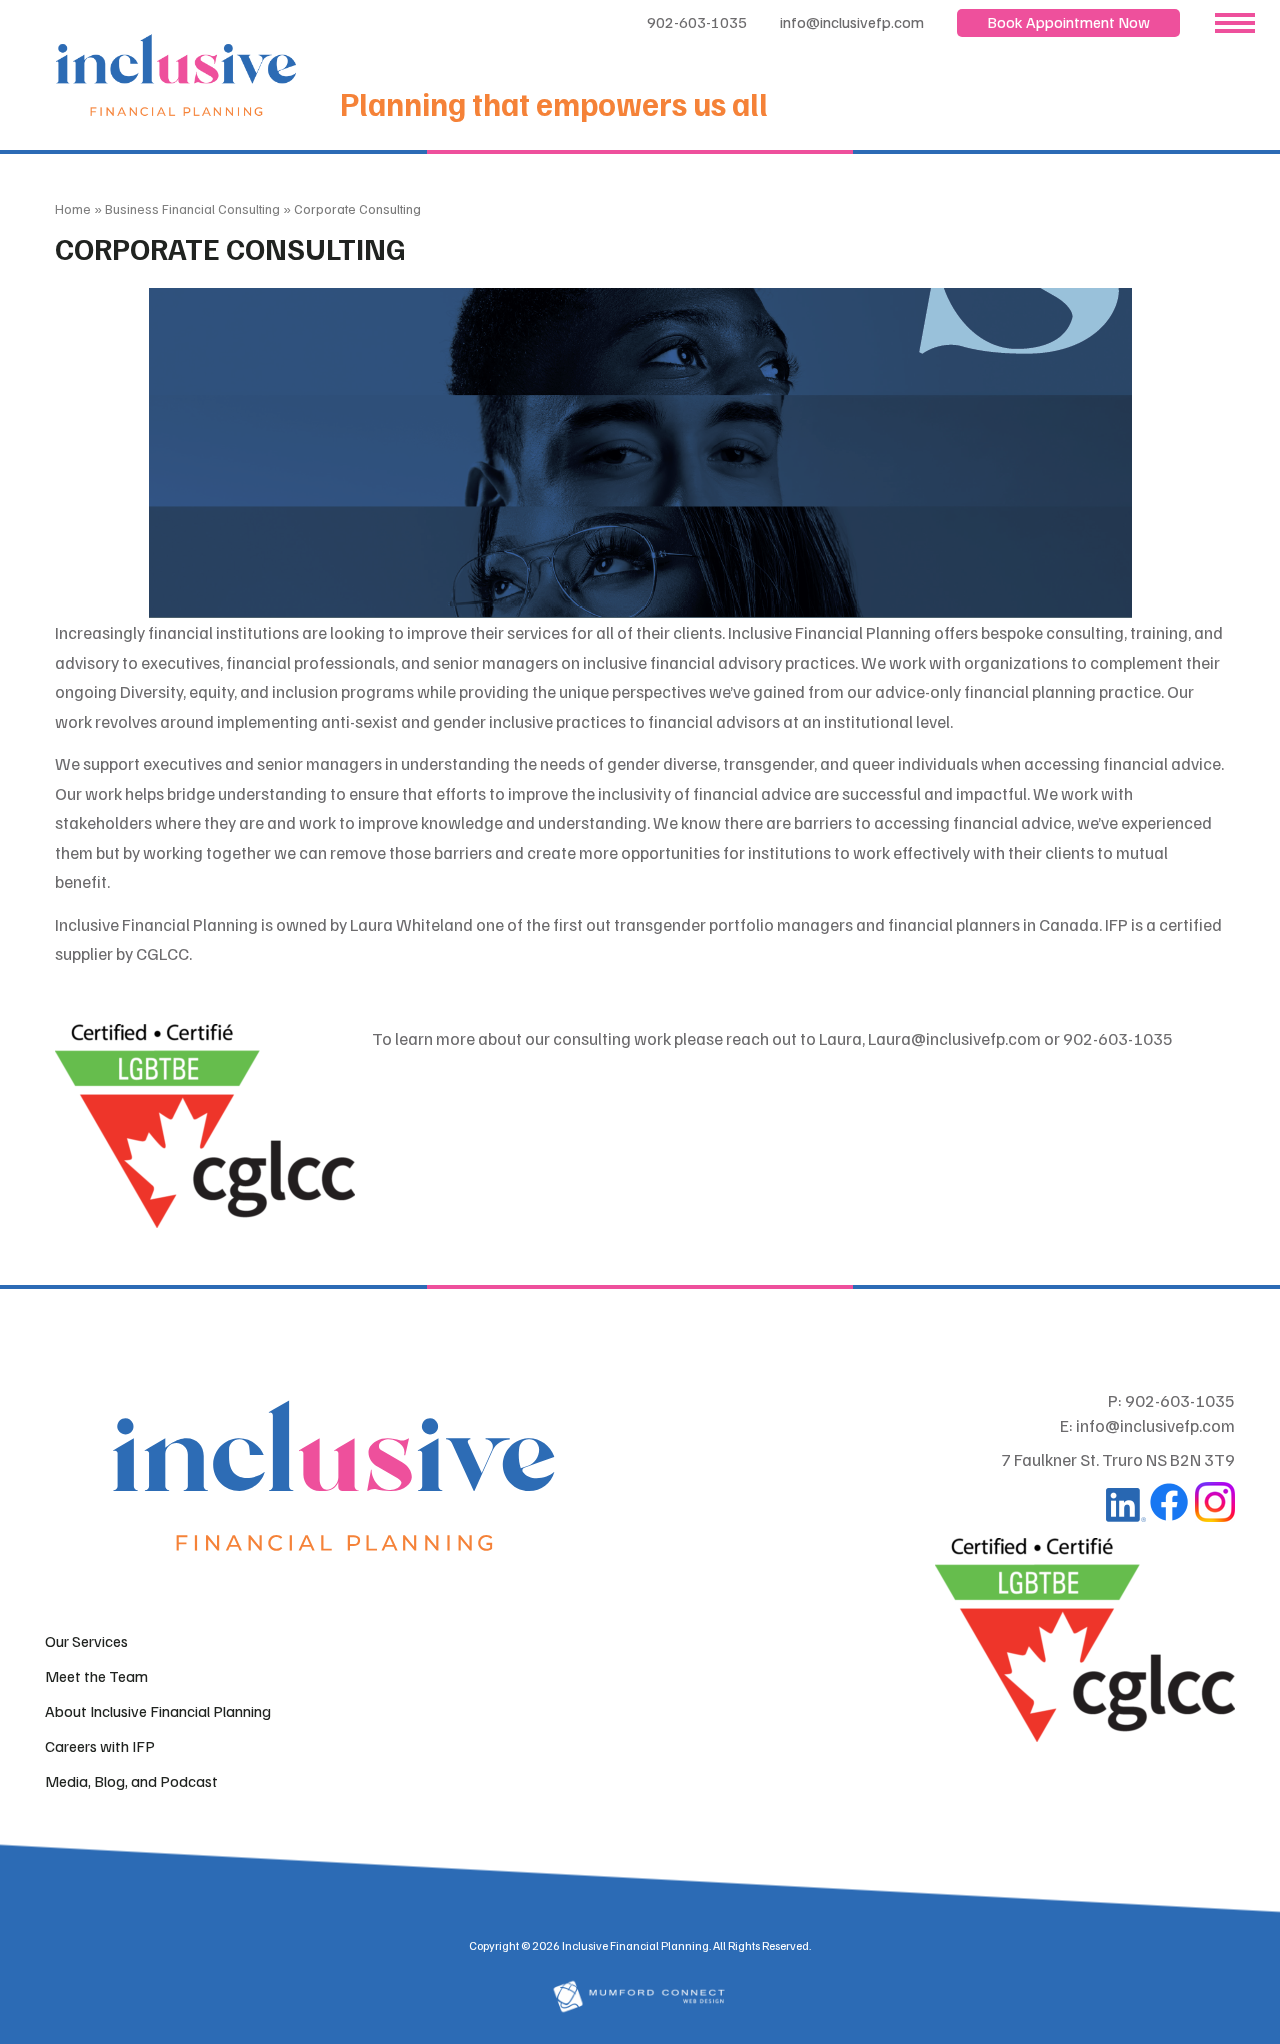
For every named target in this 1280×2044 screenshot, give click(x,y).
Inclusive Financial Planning (635, 1945)
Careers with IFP (100, 1746)
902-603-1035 (697, 22)
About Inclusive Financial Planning (158, 1711)
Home (73, 208)
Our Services (86, 1641)
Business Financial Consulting (192, 208)
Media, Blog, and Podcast (131, 1781)
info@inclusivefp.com (852, 22)
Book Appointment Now (1068, 22)
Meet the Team (96, 1676)
